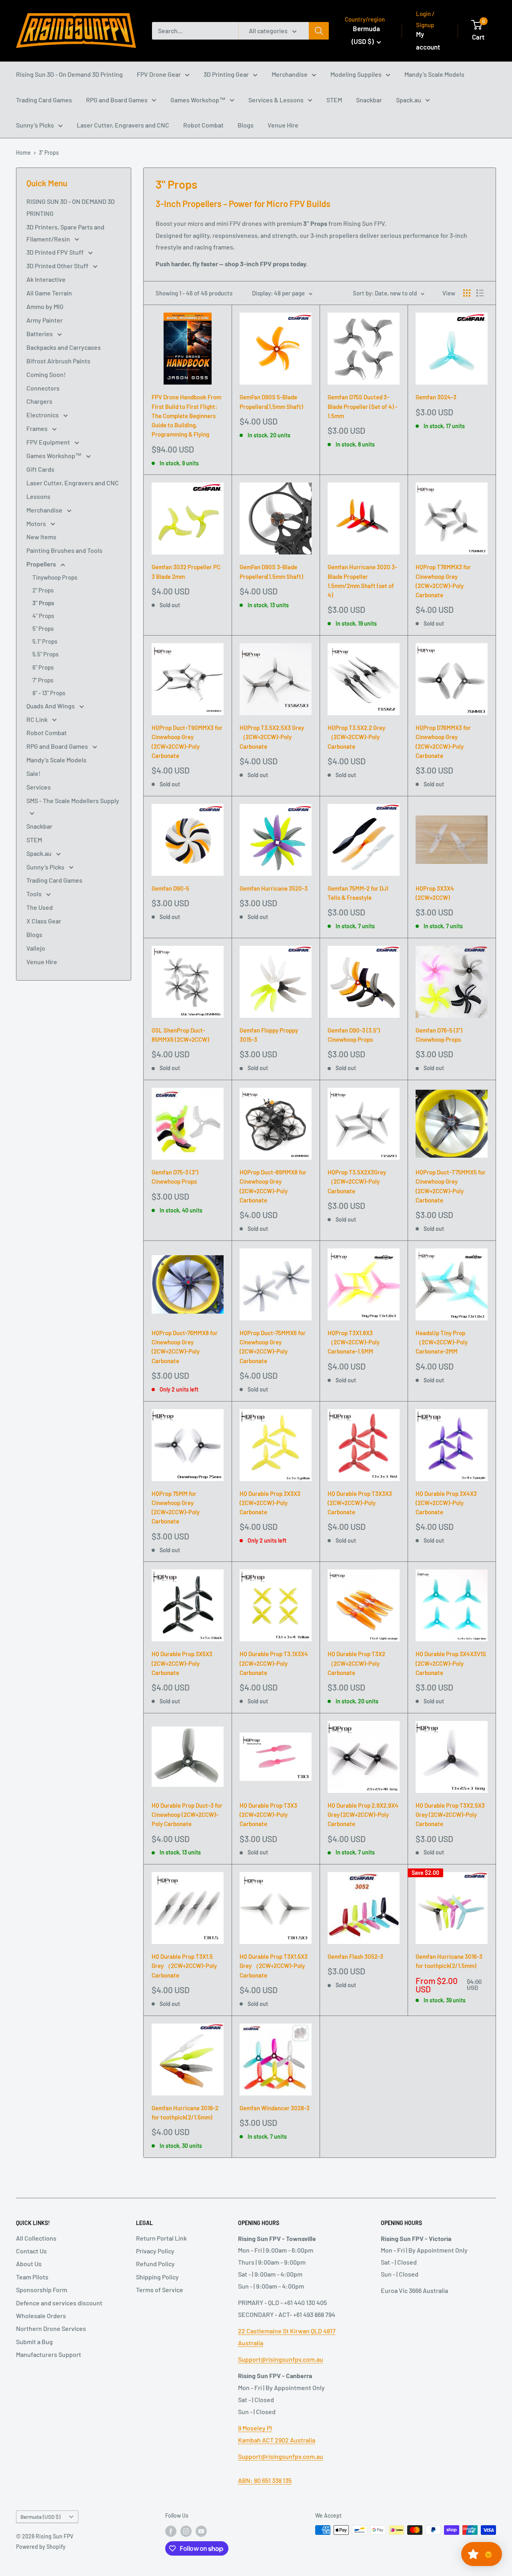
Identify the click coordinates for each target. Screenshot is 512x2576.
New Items (41, 537)
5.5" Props (45, 654)
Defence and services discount (59, 2303)
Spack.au (409, 100)
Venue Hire (283, 125)
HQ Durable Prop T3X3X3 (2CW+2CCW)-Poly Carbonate (360, 1503)
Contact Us (31, 2251)
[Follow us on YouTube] (201, 2531)
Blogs (246, 125)
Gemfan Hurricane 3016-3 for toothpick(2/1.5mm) (449, 1961)
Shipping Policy (157, 2277)
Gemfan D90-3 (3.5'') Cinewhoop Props (354, 1035)
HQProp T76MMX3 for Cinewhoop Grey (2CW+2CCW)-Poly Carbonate (443, 581)
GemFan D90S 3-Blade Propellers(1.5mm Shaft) (271, 571)
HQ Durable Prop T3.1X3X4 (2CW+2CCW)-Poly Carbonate (274, 1663)
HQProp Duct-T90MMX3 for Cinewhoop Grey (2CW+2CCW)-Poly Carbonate (187, 742)
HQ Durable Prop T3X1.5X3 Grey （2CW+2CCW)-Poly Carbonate (274, 1966)
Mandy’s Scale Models (434, 74)
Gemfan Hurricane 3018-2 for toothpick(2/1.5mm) (185, 2112)
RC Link (38, 719)
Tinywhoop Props (55, 577)
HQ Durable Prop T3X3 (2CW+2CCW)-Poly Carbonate (268, 1815)
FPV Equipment (49, 442)
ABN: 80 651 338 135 (265, 2480)
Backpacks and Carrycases (64, 347)
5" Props (43, 628)
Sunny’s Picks (35, 125)
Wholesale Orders (41, 2316)
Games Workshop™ (198, 100)
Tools (35, 894)
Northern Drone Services (51, 2328)
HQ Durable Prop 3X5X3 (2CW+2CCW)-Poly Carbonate (182, 1663)
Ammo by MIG (45, 306)
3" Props (49, 153)
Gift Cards (40, 469)
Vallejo (36, 948)
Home (23, 153)
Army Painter (45, 320)
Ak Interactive (46, 279)
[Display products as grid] (467, 293)
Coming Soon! (46, 374)
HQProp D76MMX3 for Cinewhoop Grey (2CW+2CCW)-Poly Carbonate (443, 742)
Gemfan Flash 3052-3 (355, 1956)
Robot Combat (203, 125)
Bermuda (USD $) (40, 2517)
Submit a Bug (34, 2342)
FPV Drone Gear (159, 74)
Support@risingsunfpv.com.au (281, 2359)
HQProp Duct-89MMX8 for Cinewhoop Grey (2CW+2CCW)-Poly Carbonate (273, 1186)
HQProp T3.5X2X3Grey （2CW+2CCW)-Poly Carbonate (357, 1181)
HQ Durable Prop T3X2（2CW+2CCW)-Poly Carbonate (356, 1663)
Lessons (38, 496)
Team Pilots (32, 2277)
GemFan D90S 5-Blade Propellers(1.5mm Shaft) (271, 402)
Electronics (43, 415)
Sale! (33, 773)
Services (39, 787)
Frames (38, 428)
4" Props (43, 616)
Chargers (39, 401)
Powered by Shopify (41, 2547)
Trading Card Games (44, 100)
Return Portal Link (161, 2238)
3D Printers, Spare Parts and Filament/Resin (65, 233)
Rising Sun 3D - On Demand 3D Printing (69, 74)
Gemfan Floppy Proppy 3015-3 (269, 1035)
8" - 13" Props (49, 693)
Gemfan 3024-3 (436, 397)
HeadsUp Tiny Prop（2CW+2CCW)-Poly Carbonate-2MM (442, 1342)
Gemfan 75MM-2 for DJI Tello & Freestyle (358, 893)
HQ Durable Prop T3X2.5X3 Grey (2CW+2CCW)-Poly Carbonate (450, 1815)
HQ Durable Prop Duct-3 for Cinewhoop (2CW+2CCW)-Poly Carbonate (187, 1815)
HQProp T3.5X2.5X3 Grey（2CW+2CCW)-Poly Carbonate (272, 737)
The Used (40, 907)
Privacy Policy (155, 2251)
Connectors (43, 388)
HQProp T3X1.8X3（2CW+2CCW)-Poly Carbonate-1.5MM (354, 1342)
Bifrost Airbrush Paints (58, 361)
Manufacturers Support (49, 2354)
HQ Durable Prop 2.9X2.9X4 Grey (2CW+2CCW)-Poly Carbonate (363, 1815)
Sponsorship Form (42, 2290)
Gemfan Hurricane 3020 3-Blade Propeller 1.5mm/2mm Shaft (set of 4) (362, 581)
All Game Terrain (49, 293)
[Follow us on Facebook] (171, 2531)
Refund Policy (155, 2264)
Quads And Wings (51, 706)
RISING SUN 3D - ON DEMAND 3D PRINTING (71, 207)
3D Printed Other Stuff (58, 266)
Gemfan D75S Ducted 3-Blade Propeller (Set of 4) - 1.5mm (363, 406)
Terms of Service (160, 2290)
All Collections (36, 2238)
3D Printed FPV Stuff (56, 252)
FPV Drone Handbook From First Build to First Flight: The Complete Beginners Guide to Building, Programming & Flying (186, 416)
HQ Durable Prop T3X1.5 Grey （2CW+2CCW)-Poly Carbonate (184, 1966)
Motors (37, 523)
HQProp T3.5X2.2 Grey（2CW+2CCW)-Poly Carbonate (356, 737)
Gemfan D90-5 (170, 888)
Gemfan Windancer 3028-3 (275, 2108)
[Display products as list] (480, 293)
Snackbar (369, 100)
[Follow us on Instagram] (186, 2531)
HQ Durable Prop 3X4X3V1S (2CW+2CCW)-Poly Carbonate (451, 1663)
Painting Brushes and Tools (64, 550)
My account (428, 40)
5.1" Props (45, 641)
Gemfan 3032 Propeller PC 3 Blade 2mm (186, 571)
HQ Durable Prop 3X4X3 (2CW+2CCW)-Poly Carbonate (446, 1503)
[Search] (319, 31)
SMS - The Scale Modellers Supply (73, 801)
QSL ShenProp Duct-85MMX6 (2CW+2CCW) (180, 1035)
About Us (29, 2264)
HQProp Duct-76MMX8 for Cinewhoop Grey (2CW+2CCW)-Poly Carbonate (185, 1347)
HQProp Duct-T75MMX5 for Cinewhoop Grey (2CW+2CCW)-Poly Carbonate (451, 1186)
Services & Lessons (276, 100)
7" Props (43, 680)
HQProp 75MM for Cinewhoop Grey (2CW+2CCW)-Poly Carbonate (176, 1507)
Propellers (42, 564)
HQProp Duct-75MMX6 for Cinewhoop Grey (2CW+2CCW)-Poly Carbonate (273, 1347)
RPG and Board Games (117, 100)
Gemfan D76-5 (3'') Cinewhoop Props (439, 1035)
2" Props (43, 590)
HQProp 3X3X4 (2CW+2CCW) (435, 893)
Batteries (40, 334)
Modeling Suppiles (356, 74)
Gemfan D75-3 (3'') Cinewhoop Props (175, 1177)
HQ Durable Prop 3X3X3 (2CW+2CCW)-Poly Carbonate (270, 1503)
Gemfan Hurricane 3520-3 (274, 888)
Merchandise (290, 74)
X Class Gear (44, 921)
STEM (334, 100)
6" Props (43, 667)
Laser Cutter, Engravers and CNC (123, 125)
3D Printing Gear (226, 74)
